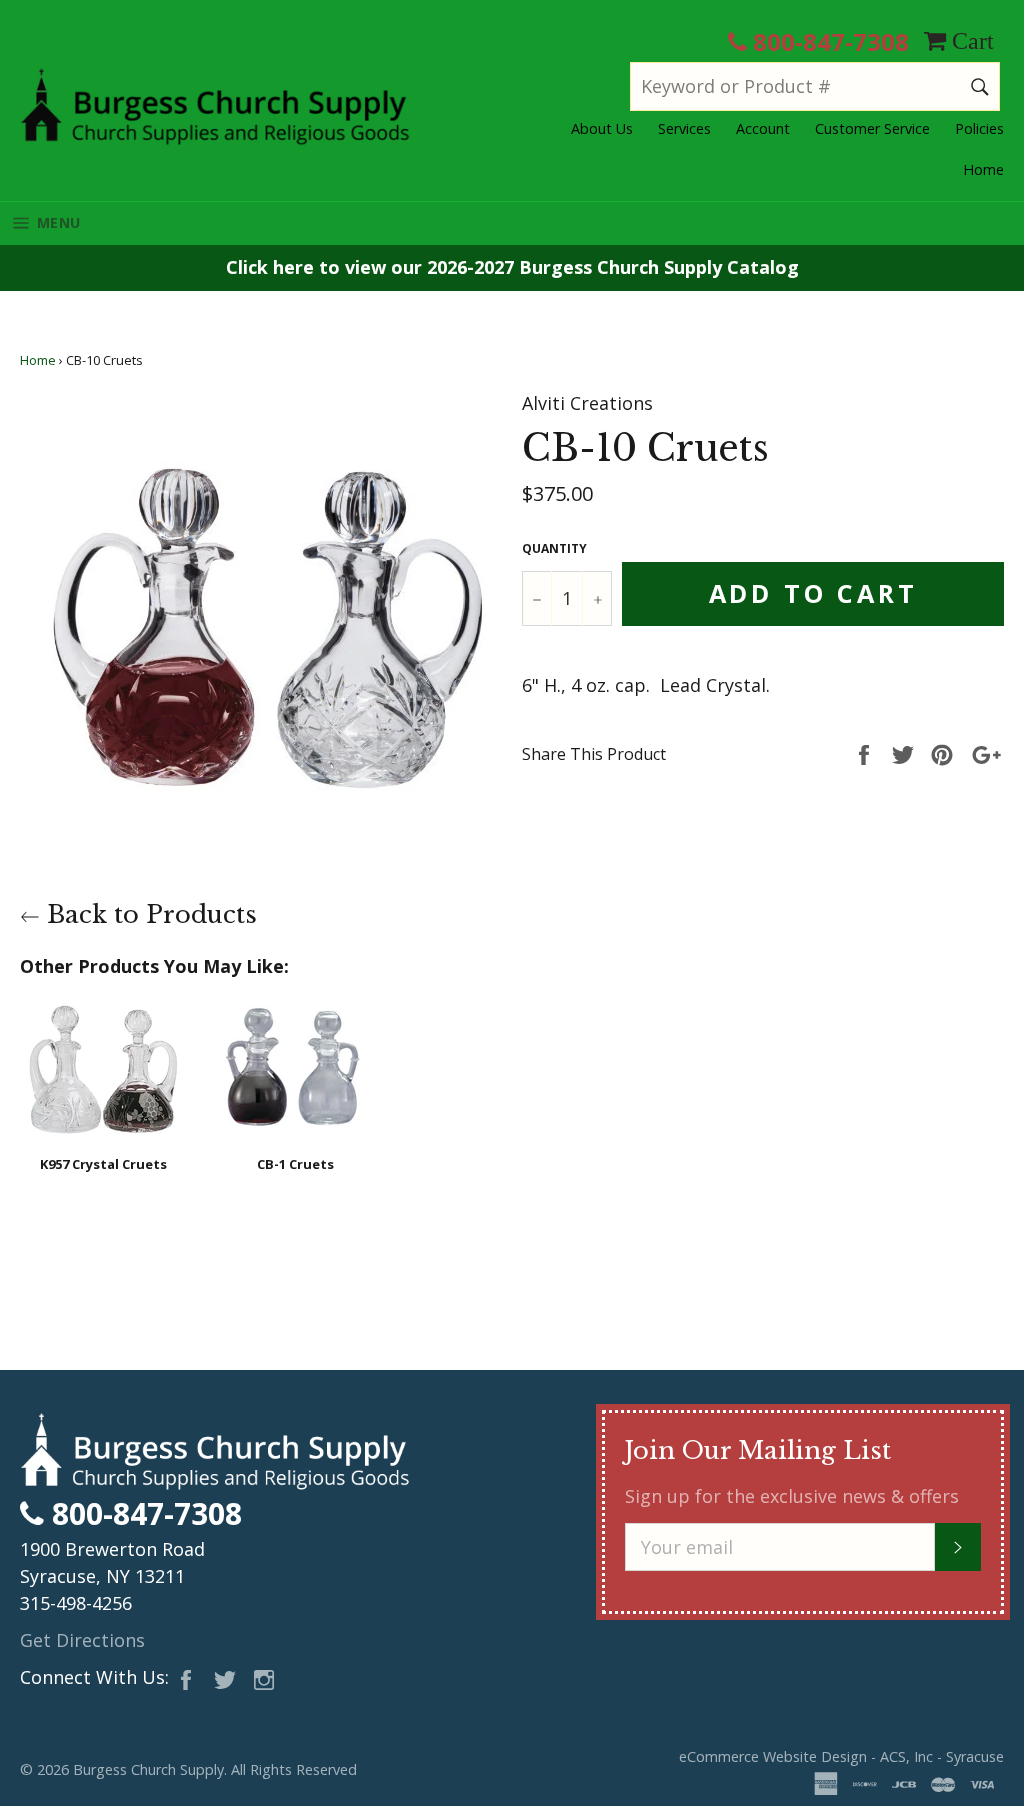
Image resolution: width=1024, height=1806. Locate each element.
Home (983, 169)
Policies (979, 128)
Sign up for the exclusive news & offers (792, 1496)
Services (684, 128)
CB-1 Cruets (295, 1164)
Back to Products (148, 914)
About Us (602, 128)
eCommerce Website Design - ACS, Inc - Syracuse (841, 1756)
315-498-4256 (76, 1603)
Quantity (554, 548)
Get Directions (82, 1640)
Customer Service (872, 128)
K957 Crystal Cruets (103, 1164)
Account (763, 128)
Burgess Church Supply (148, 1769)
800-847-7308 (828, 41)
